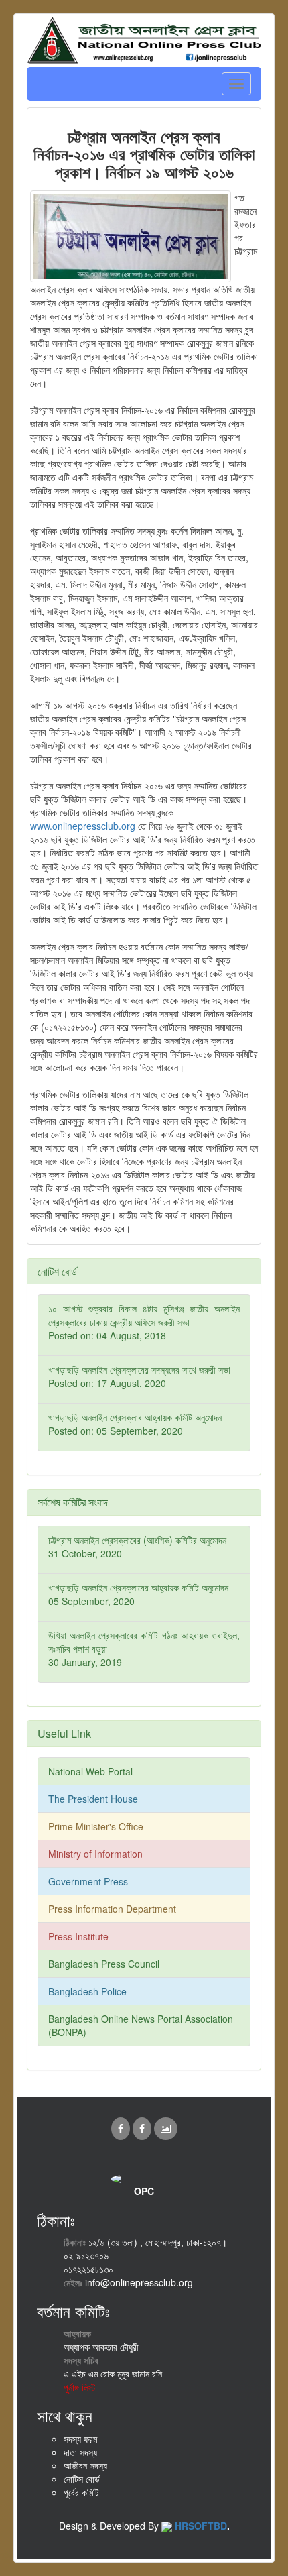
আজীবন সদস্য (85, 2465)
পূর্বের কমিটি (81, 2492)
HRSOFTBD (201, 2526)
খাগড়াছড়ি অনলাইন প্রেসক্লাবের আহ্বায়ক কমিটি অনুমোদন (138, 1594)
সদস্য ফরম (80, 2439)
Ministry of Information (95, 1854)
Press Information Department (112, 1909)
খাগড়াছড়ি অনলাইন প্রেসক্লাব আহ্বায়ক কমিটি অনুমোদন (135, 1424)
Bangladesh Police (87, 1991)
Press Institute (78, 1936)
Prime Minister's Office (96, 1826)
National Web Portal (90, 1771)
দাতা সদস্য (80, 2452)
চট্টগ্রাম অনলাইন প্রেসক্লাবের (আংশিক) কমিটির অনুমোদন (137, 1547)
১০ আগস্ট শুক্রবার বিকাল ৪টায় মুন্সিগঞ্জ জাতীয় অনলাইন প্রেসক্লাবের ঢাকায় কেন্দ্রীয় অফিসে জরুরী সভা (144, 1322)
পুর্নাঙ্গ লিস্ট (80, 2387)
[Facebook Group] (143, 2128)
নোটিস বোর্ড (82, 2479)
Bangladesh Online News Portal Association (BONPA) (141, 2025)
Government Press (88, 1881)
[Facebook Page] (122, 2128)
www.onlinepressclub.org (83, 826)
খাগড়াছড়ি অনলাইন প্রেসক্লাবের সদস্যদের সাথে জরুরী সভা (139, 1376)
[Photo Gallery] (166, 2128)
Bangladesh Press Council (104, 1964)
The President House (93, 1799)
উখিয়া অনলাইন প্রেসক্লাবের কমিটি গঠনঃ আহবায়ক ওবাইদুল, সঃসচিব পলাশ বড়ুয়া (144, 1648)
